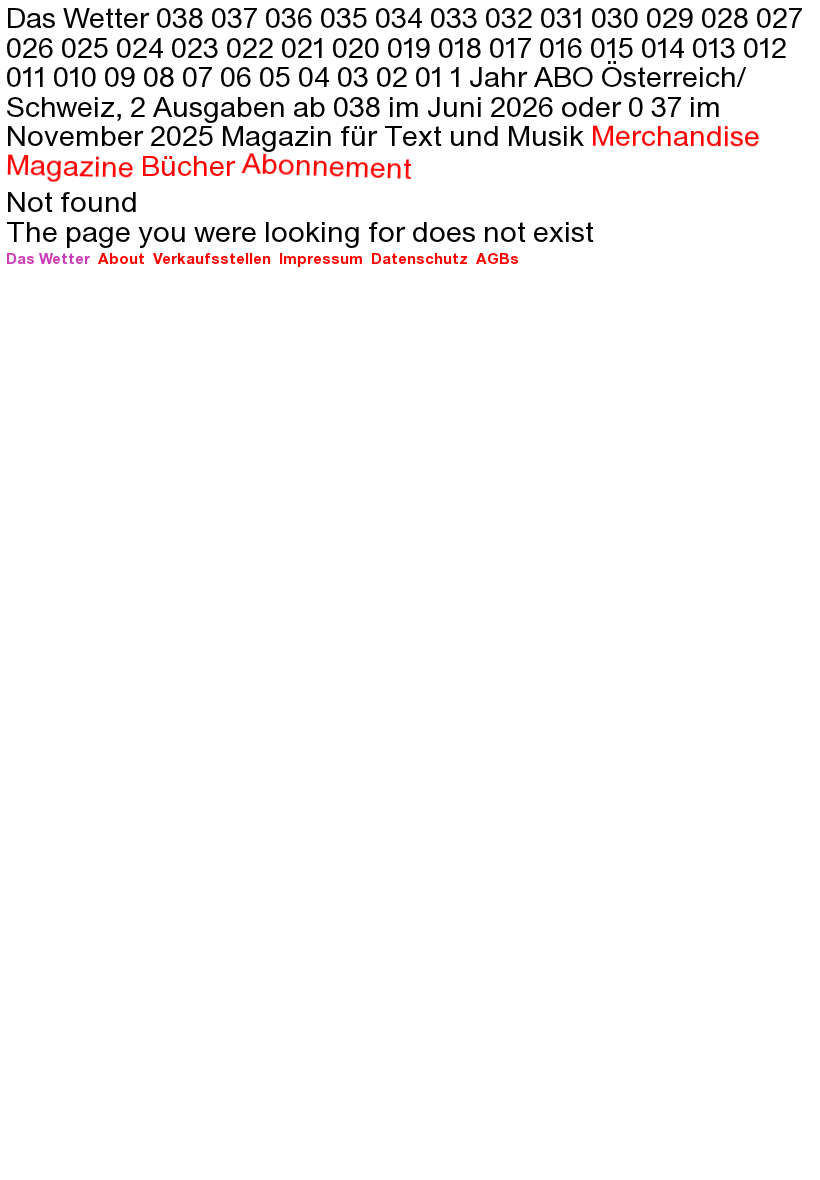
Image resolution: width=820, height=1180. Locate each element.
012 (765, 46)
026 (33, 46)
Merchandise (675, 135)
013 (717, 46)
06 (239, 75)
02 (395, 75)
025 (88, 46)
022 (253, 46)
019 (412, 46)
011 (29, 75)
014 (666, 46)
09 (123, 75)
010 (78, 75)
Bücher (187, 164)
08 (162, 75)
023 (198, 46)
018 (463, 46)
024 (143, 46)
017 (514, 46)
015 (615, 46)
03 (356, 75)
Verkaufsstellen (212, 258)
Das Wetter (48, 258)
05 (278, 75)
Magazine (69, 164)
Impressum (321, 258)
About (121, 258)
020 (359, 46)
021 (306, 46)
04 (317, 75)
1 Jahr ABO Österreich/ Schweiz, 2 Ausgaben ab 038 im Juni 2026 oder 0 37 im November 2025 (376, 105)
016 (564, 46)
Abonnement (327, 164)
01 (432, 75)
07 (201, 75)
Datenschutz (419, 258)
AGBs (497, 258)
